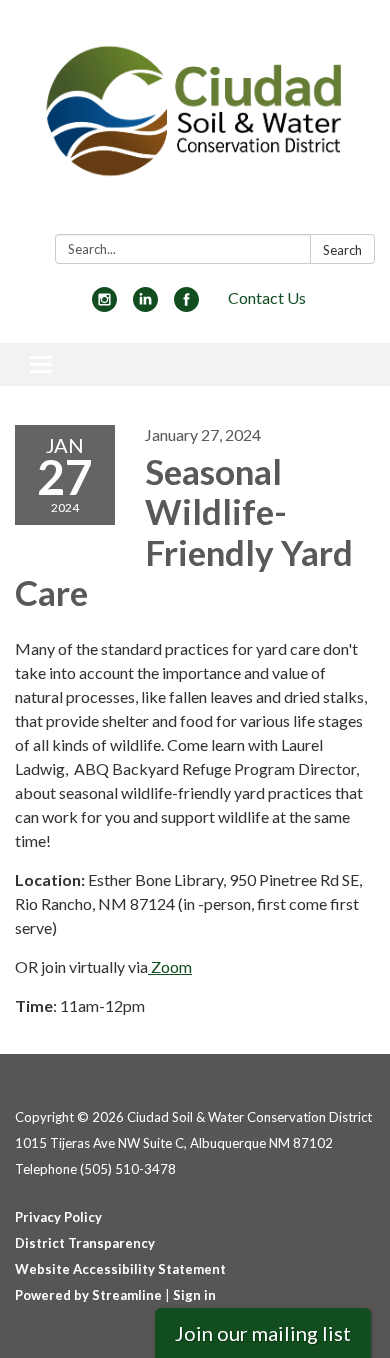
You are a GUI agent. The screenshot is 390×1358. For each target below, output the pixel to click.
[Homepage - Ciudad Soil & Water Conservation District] (195, 121)
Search (342, 250)
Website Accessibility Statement (120, 1269)
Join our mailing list (263, 1333)
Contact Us (267, 297)
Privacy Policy (58, 1217)
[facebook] (186, 305)
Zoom (170, 966)
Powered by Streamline (88, 1295)
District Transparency (85, 1243)
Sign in (194, 1295)
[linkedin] (145, 305)
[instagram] (104, 305)
